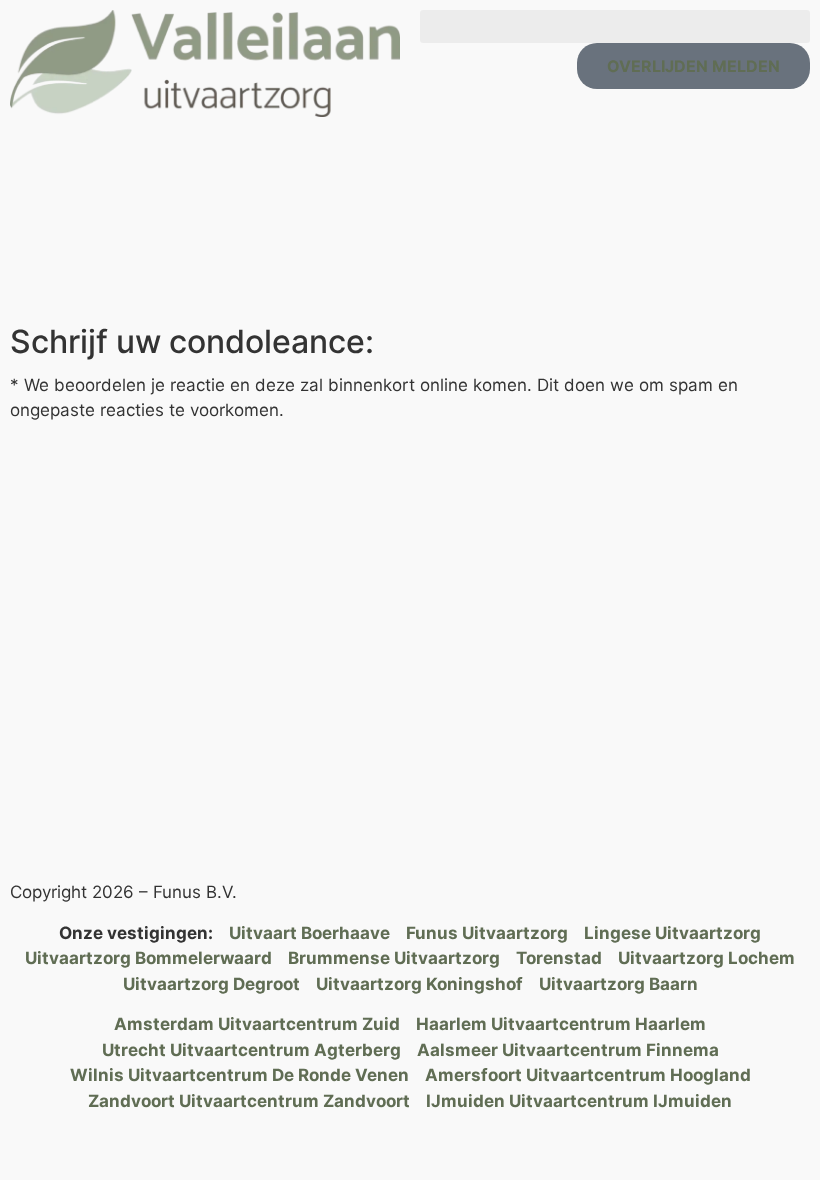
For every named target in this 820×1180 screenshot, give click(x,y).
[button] (615, 26)
